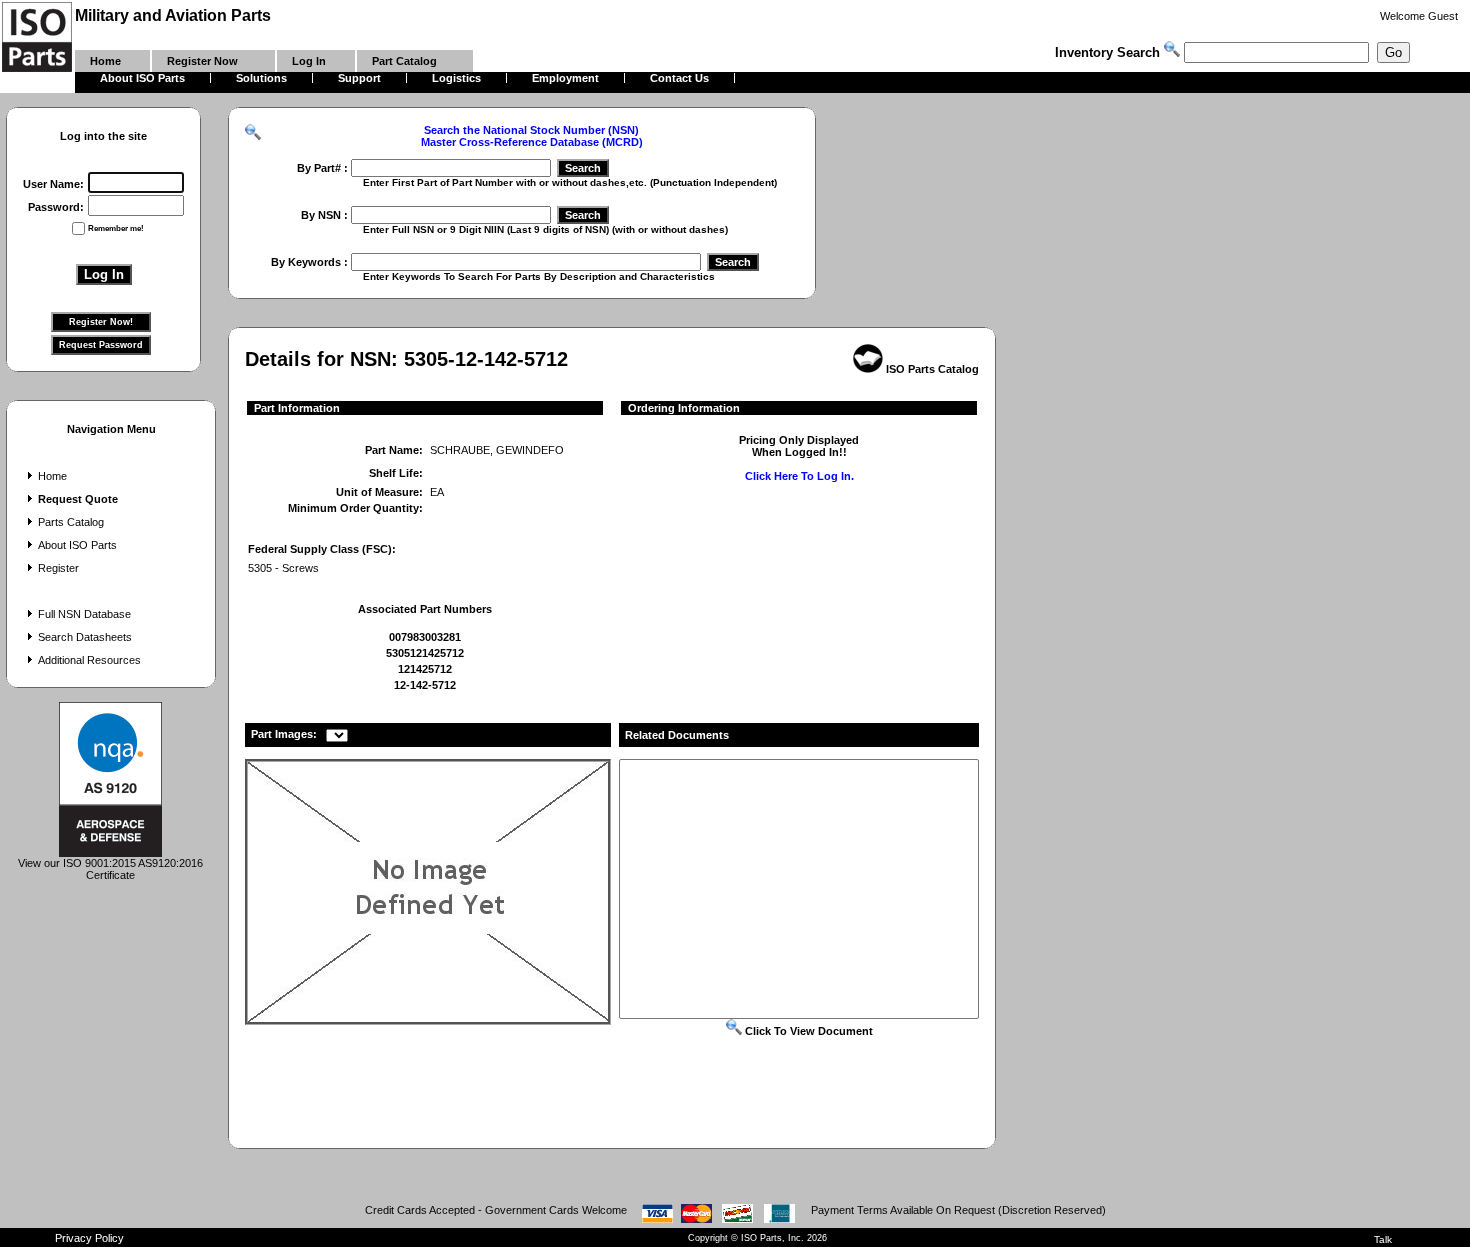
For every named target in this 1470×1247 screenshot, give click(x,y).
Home (52, 476)
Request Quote (78, 499)
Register (58, 568)
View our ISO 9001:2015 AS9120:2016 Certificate (110, 869)
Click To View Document (807, 1031)
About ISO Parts (77, 545)
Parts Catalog (71, 522)
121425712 (425, 669)
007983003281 (425, 637)
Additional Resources (89, 660)
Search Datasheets (85, 637)
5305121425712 (425, 653)
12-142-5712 (425, 685)
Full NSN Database (84, 614)
